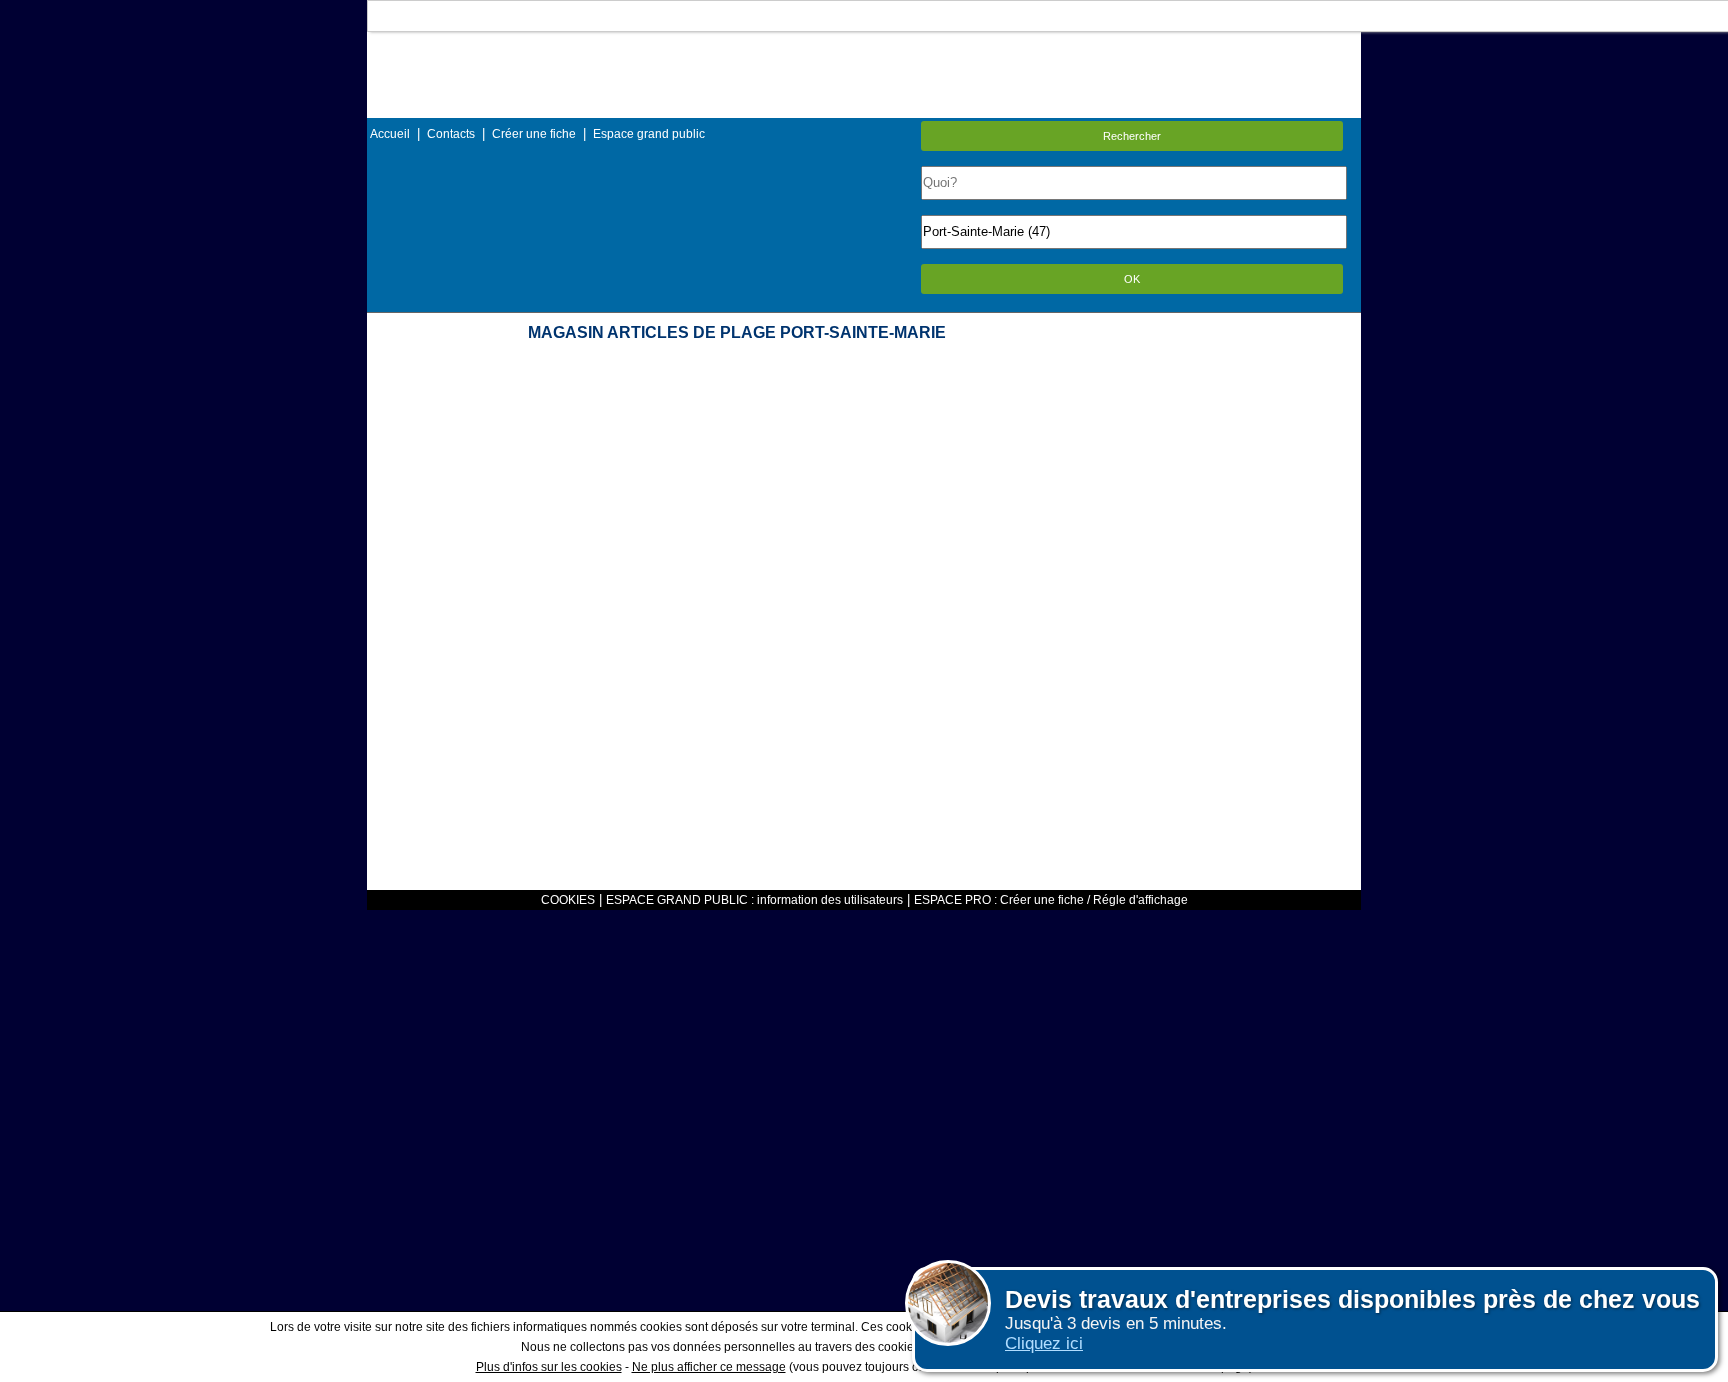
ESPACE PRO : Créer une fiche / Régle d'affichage (1051, 900)
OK (1132, 279)
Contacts (451, 134)
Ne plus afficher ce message (709, 1367)
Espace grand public (649, 134)
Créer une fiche (534, 134)
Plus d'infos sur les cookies (549, 1367)
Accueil (390, 134)
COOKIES (568, 900)
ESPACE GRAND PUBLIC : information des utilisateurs (754, 900)
